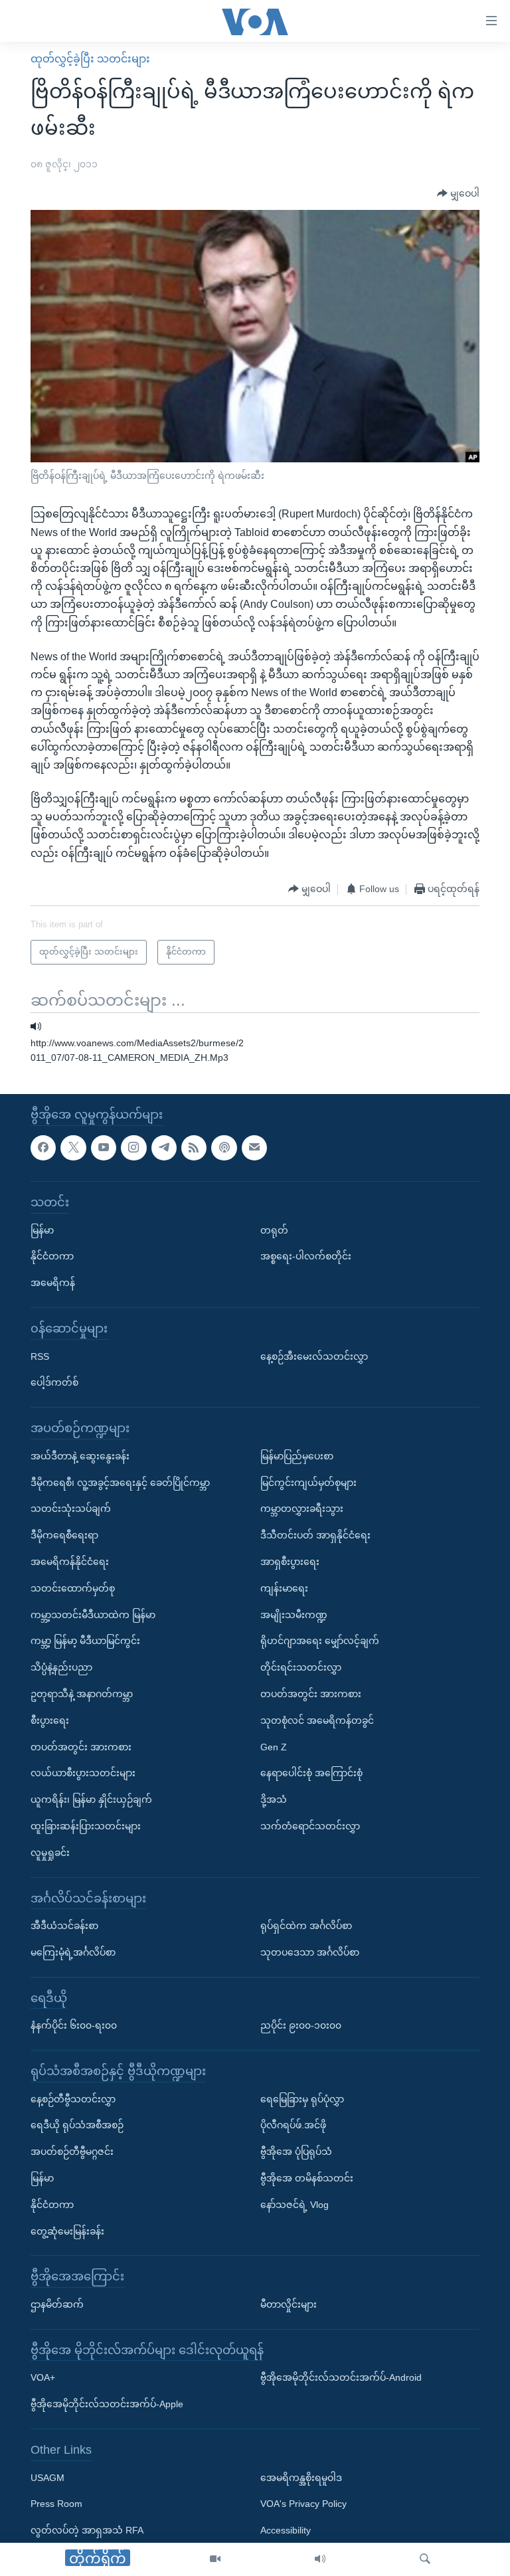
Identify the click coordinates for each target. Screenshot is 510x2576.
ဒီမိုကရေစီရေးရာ (64, 1535)
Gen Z (274, 1747)
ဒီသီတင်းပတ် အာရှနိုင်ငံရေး (315, 1535)
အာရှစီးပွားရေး (290, 1562)
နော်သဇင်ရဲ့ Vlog (295, 2205)
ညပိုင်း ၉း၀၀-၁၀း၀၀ (301, 2026)
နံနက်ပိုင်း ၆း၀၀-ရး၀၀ (74, 2026)
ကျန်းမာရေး (284, 1588)
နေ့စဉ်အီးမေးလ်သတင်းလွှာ (314, 1356)
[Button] (458, 193)
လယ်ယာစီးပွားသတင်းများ (83, 1774)
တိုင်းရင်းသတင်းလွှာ (301, 1667)
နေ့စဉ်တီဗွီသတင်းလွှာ (73, 2099)
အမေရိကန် (53, 1283)
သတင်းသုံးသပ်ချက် (71, 1509)
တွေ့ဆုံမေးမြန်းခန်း (67, 2231)
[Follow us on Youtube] (104, 1148)
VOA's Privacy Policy (303, 2504)
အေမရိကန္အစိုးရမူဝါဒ (301, 2478)
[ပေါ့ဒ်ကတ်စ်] (224, 1148)
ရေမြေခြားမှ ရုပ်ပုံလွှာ (302, 2099)
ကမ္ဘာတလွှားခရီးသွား (302, 1509)
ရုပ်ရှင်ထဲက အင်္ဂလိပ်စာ (306, 1926)
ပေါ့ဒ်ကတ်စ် (54, 1383)
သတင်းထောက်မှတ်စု (73, 1588)
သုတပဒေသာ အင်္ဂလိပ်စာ (310, 1952)
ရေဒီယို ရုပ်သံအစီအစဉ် (77, 2126)
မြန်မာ (42, 1230)
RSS (40, 1356)
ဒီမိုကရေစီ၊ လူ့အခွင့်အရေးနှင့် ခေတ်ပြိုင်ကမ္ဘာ (120, 1483)
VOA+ (43, 2378)
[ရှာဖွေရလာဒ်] (425, 2559)
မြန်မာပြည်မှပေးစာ (297, 1456)
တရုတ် (274, 1230)
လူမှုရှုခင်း (50, 1853)
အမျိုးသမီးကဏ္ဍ (294, 1615)
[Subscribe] (254, 1148)
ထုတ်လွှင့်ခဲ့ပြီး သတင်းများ (90, 59)
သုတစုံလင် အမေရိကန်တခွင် (317, 1720)
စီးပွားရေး (50, 1720)
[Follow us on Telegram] (164, 1148)
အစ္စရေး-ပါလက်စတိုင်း (306, 1257)
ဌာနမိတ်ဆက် (57, 2304)
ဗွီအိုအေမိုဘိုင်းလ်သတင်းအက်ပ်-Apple (107, 2405)
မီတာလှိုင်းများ (289, 2304)
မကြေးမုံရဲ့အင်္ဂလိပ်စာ (73, 1952)
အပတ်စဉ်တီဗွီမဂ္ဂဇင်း (72, 2152)
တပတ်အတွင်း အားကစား (81, 1747)
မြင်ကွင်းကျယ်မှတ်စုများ (308, 1483)
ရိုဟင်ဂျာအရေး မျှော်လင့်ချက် (320, 1641)
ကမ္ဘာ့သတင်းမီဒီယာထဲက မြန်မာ (93, 1615)
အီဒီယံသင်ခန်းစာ (64, 1926)
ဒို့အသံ (274, 1799)
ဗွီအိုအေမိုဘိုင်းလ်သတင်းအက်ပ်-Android (341, 2378)
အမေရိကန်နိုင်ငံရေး (70, 1562)
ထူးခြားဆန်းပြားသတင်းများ (86, 1826)
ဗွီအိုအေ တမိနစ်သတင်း (307, 2178)
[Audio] (320, 2559)
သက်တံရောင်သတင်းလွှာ (310, 1826)
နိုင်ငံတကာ (52, 1257)
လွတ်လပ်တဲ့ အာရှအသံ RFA (87, 2531)
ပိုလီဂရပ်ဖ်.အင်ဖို (293, 2126)
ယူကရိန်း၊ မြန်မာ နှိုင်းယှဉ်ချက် (91, 1799)
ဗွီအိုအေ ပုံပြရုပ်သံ (296, 2152)
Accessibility (286, 2531)
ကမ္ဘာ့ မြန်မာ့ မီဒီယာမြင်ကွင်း (85, 1641)
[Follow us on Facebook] (43, 1148)
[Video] (215, 2559)
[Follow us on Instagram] (133, 1148)
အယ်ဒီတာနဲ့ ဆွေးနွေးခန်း (80, 1456)
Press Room (56, 2504)
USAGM (47, 2478)
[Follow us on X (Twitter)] (73, 1148)
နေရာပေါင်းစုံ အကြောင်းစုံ (311, 1774)
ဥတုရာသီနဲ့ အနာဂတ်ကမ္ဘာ (82, 1694)
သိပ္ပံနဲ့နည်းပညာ (61, 1667)
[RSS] (194, 1148)
